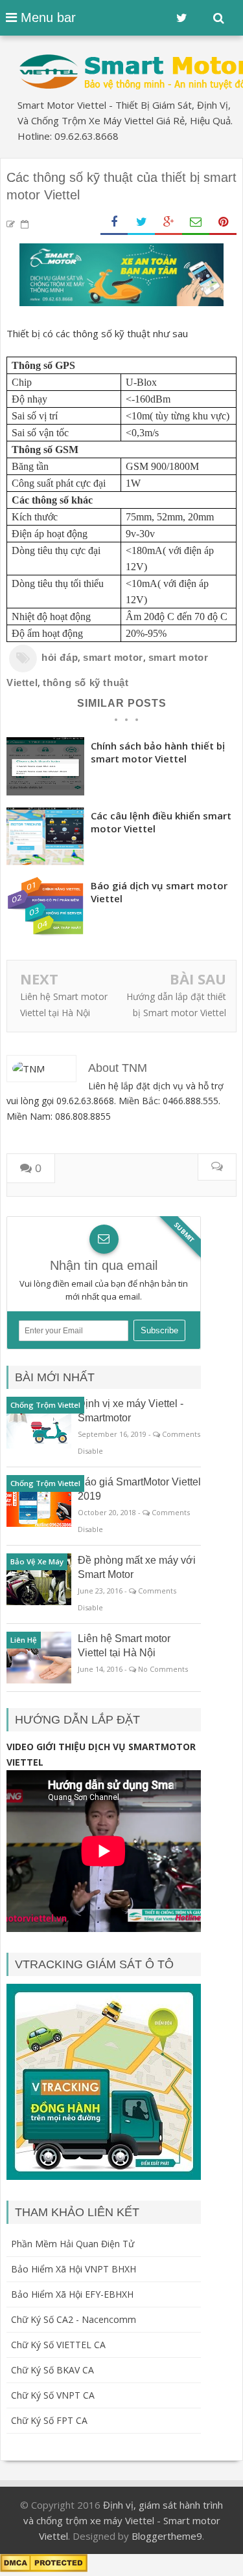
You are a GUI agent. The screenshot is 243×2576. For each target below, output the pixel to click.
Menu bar (46, 17)
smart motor (113, 657)
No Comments (163, 1669)
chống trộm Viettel (45, 1405)
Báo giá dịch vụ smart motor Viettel (159, 892)
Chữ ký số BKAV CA (52, 2370)
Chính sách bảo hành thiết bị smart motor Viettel (158, 752)
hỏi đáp (60, 657)
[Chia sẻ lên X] (141, 222)
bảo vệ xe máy (37, 1561)
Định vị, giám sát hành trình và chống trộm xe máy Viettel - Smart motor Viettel (123, 2520)
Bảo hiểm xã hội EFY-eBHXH (72, 2294)
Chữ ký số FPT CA (49, 2420)
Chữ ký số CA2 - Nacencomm (74, 2319)
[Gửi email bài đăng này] (196, 222)
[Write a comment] (217, 1167)
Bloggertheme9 (167, 2536)
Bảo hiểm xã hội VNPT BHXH (74, 2269)
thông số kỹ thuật (86, 683)
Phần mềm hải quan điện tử (73, 2244)
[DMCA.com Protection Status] (44, 2568)
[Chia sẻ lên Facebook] (114, 222)
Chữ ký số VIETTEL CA (58, 2345)
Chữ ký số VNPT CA (53, 2395)
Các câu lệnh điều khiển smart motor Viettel (161, 822)
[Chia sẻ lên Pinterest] (223, 222)
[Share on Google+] (168, 222)
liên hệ (24, 1640)
